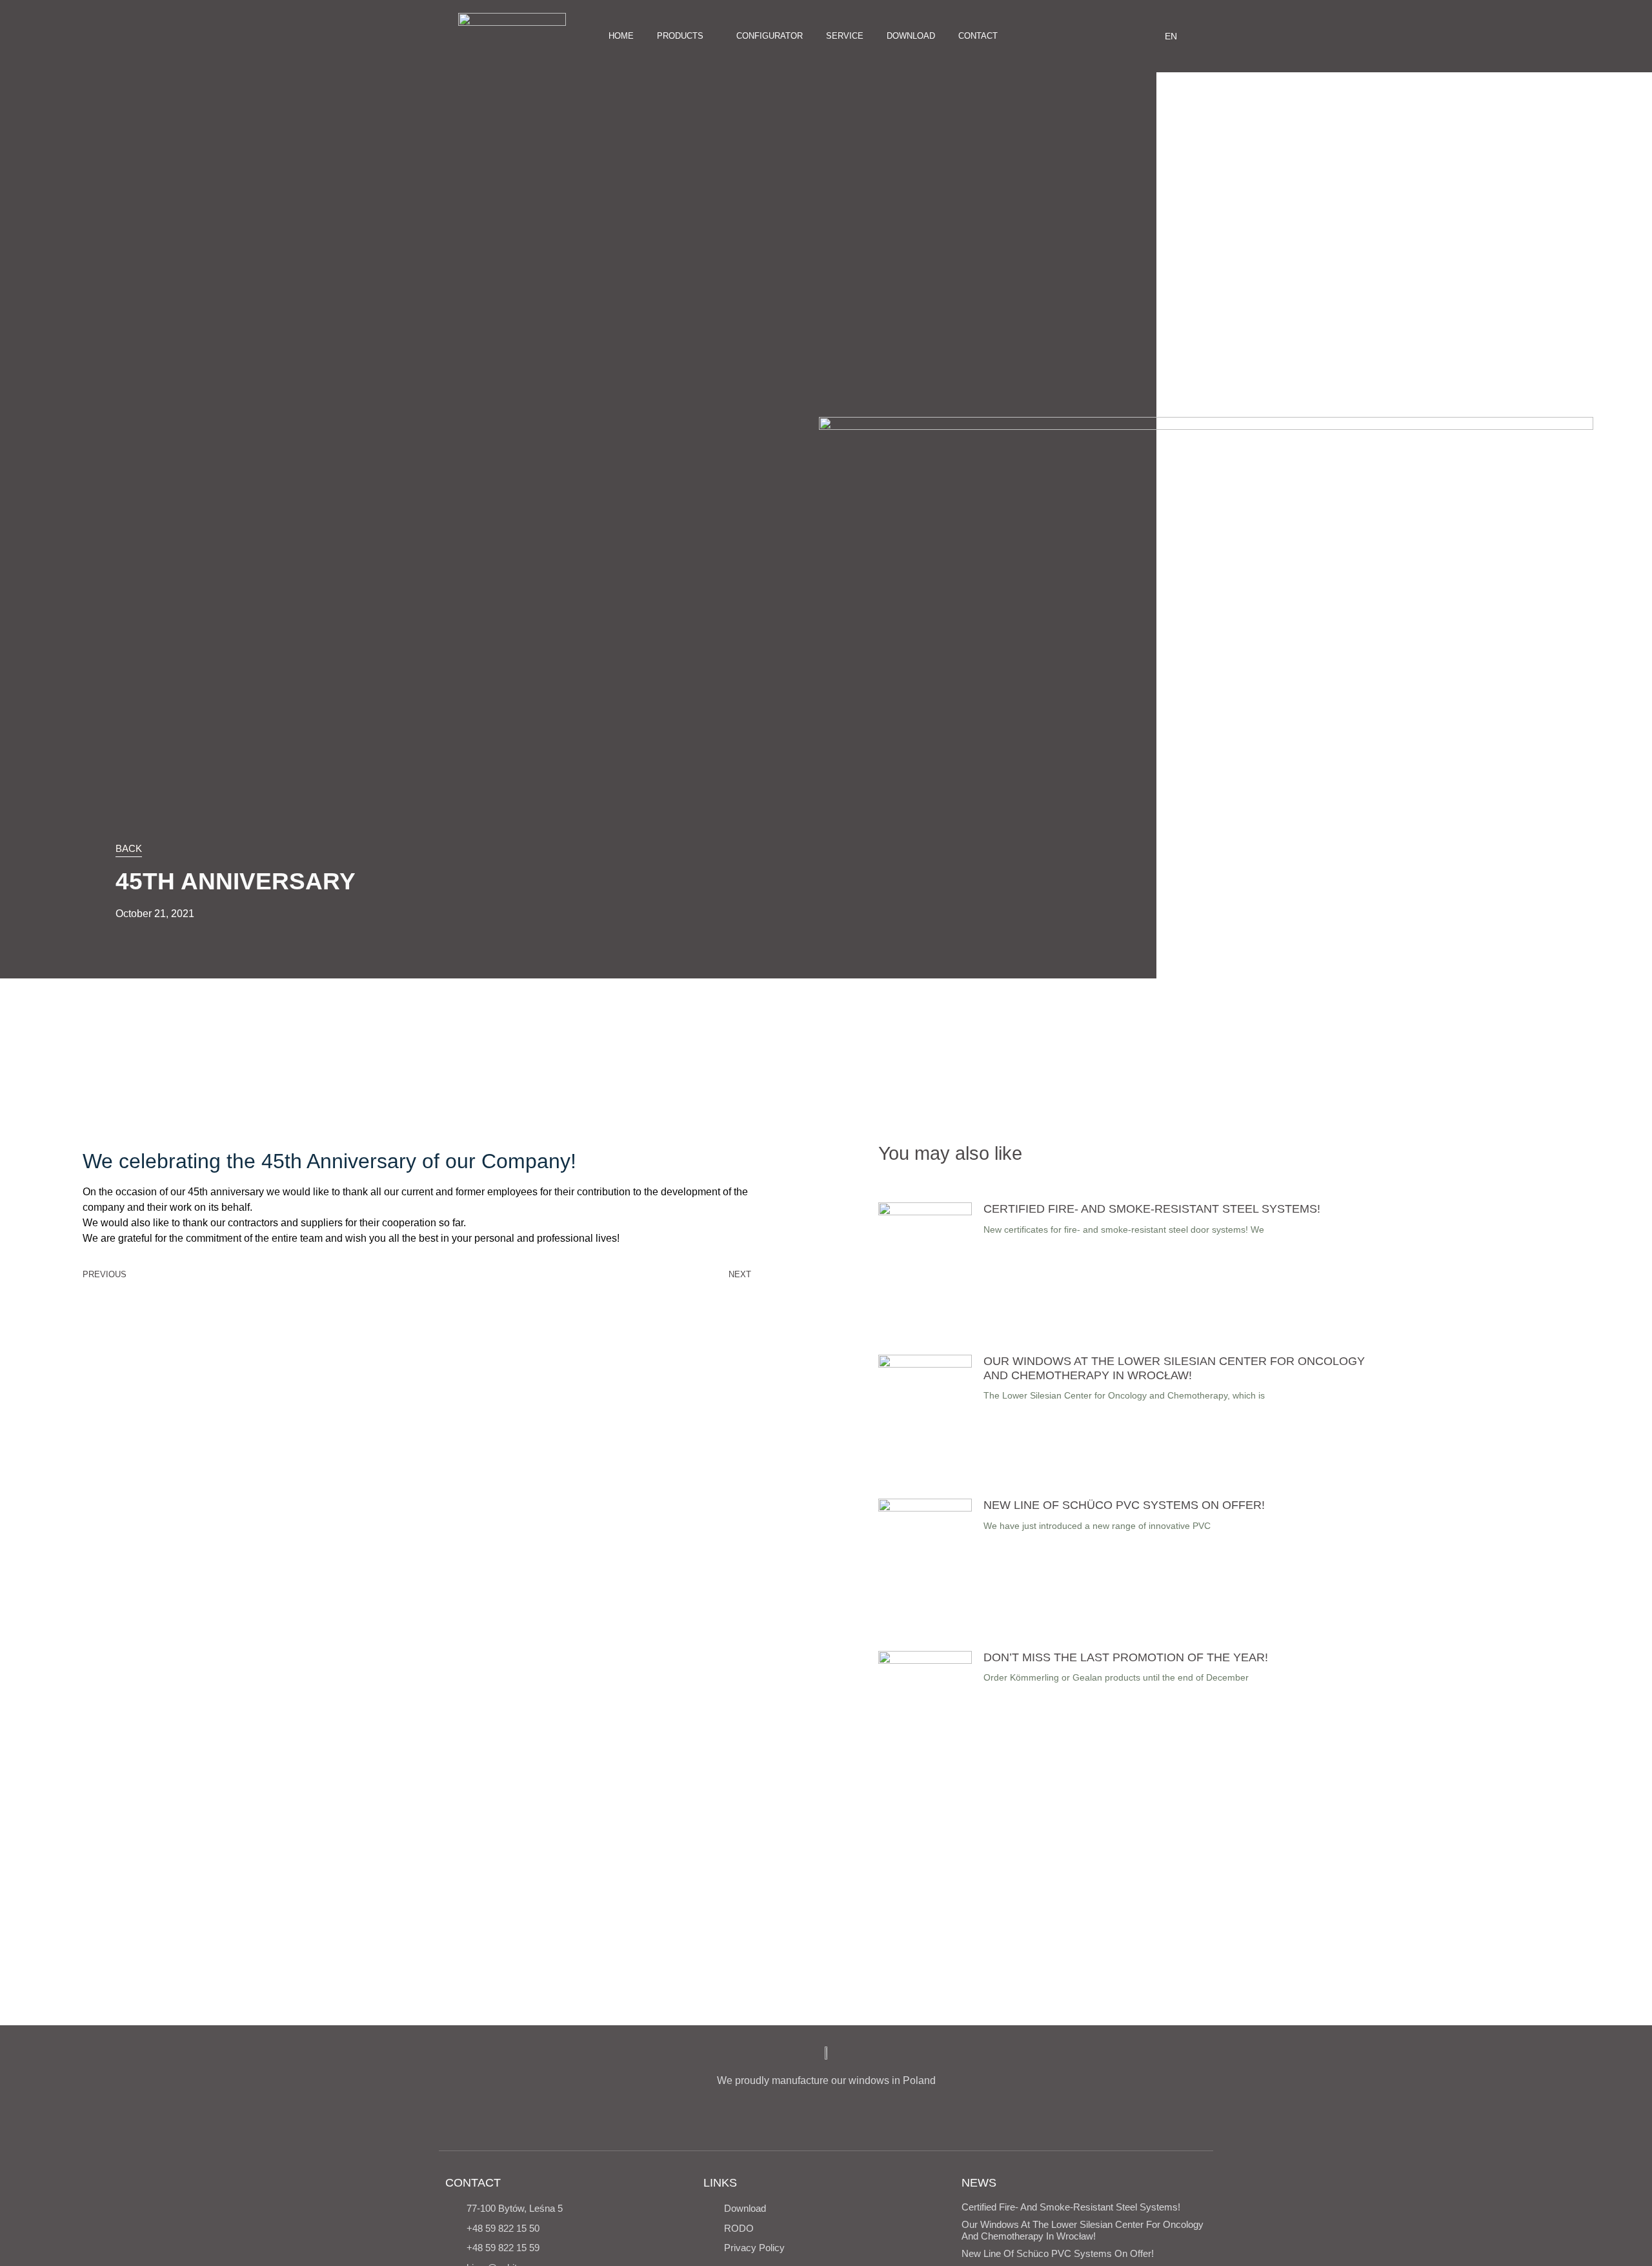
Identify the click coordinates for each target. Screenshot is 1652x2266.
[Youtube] (1093, 36)
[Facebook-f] (1050, 36)
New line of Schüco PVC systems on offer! (1124, 1505)
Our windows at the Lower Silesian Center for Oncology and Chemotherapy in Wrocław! (1174, 1368)
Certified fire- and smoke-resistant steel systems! (1152, 1209)
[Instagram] (1071, 36)
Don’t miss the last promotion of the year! (1126, 1657)
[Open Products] (710, 36)
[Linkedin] (1114, 36)
